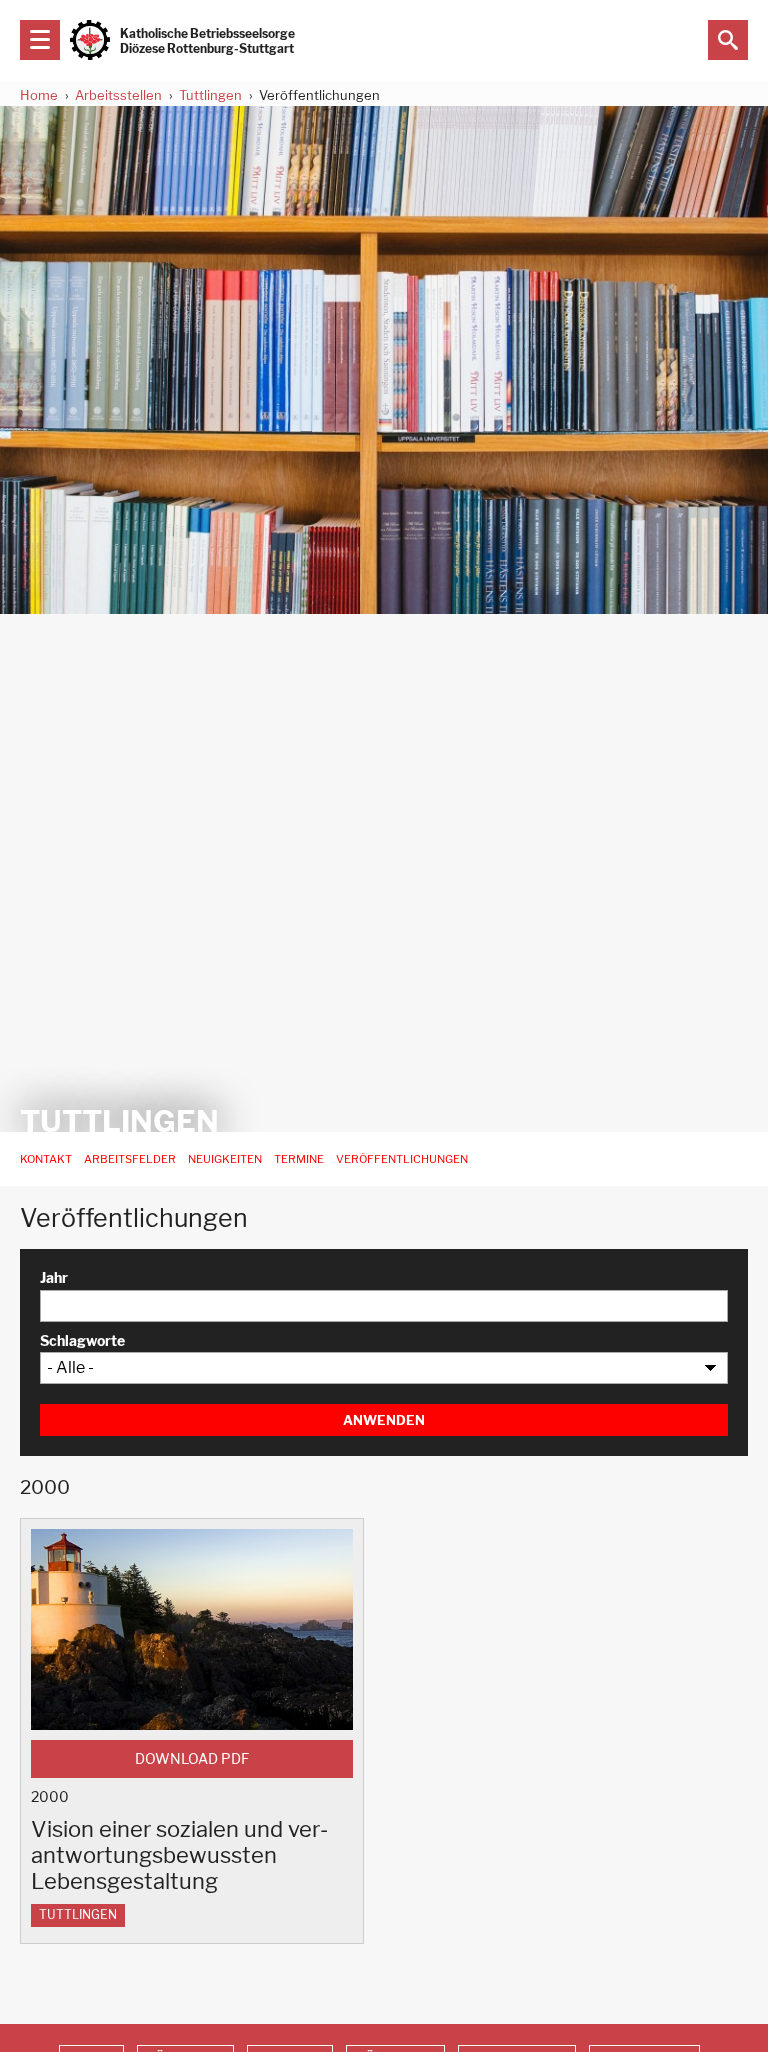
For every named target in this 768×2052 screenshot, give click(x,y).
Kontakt (46, 1159)
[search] (728, 40)
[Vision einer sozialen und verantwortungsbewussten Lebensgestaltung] (192, 1629)
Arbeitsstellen (118, 95)
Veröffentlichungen (402, 1159)
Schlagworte (82, 1341)
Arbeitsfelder (130, 1159)
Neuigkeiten (225, 1159)
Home (39, 95)
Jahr (54, 1278)
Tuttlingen (210, 95)
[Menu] (40, 40)
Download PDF (192, 1759)
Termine (299, 1159)
